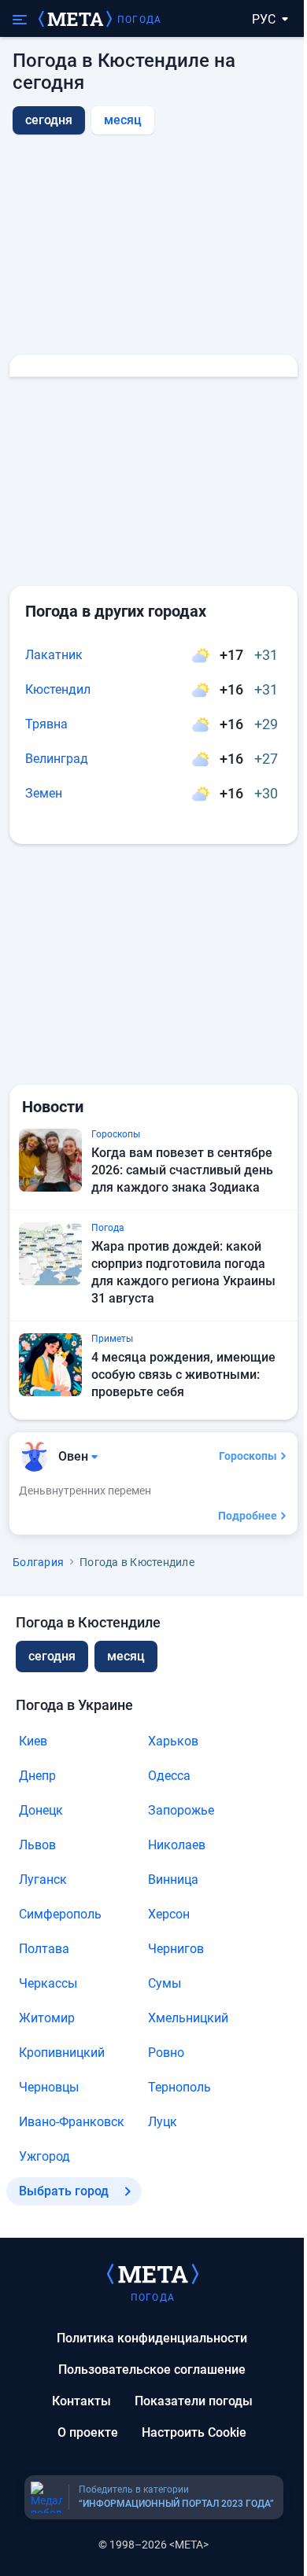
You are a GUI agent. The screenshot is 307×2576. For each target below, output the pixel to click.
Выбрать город (64, 2191)
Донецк (41, 1810)
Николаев (177, 1845)
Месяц (123, 120)
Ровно (166, 2053)
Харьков (173, 1741)
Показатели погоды (194, 2401)
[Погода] (153, 2273)
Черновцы (49, 2087)
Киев (33, 1741)
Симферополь (60, 1914)
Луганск (43, 1879)
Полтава (44, 1949)
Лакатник (54, 655)
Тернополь (179, 2087)
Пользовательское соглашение (152, 2370)
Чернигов (176, 1949)
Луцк (163, 2122)
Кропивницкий (62, 2053)
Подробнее (248, 1516)
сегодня (52, 1656)
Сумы (165, 1983)
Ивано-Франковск (72, 2122)
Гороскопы (248, 1456)
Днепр (37, 1776)
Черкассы (48, 1983)
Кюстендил (58, 689)
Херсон (169, 1914)
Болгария (38, 1562)
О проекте (88, 2432)
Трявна (46, 724)
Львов (37, 1845)
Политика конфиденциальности (152, 2338)
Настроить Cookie (194, 2432)
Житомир (47, 2018)
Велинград (57, 759)
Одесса (169, 1776)
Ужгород (44, 2156)
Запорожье (181, 1810)
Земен (44, 793)
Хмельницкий (188, 2018)
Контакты (81, 2401)
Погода (139, 20)
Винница (173, 1879)
